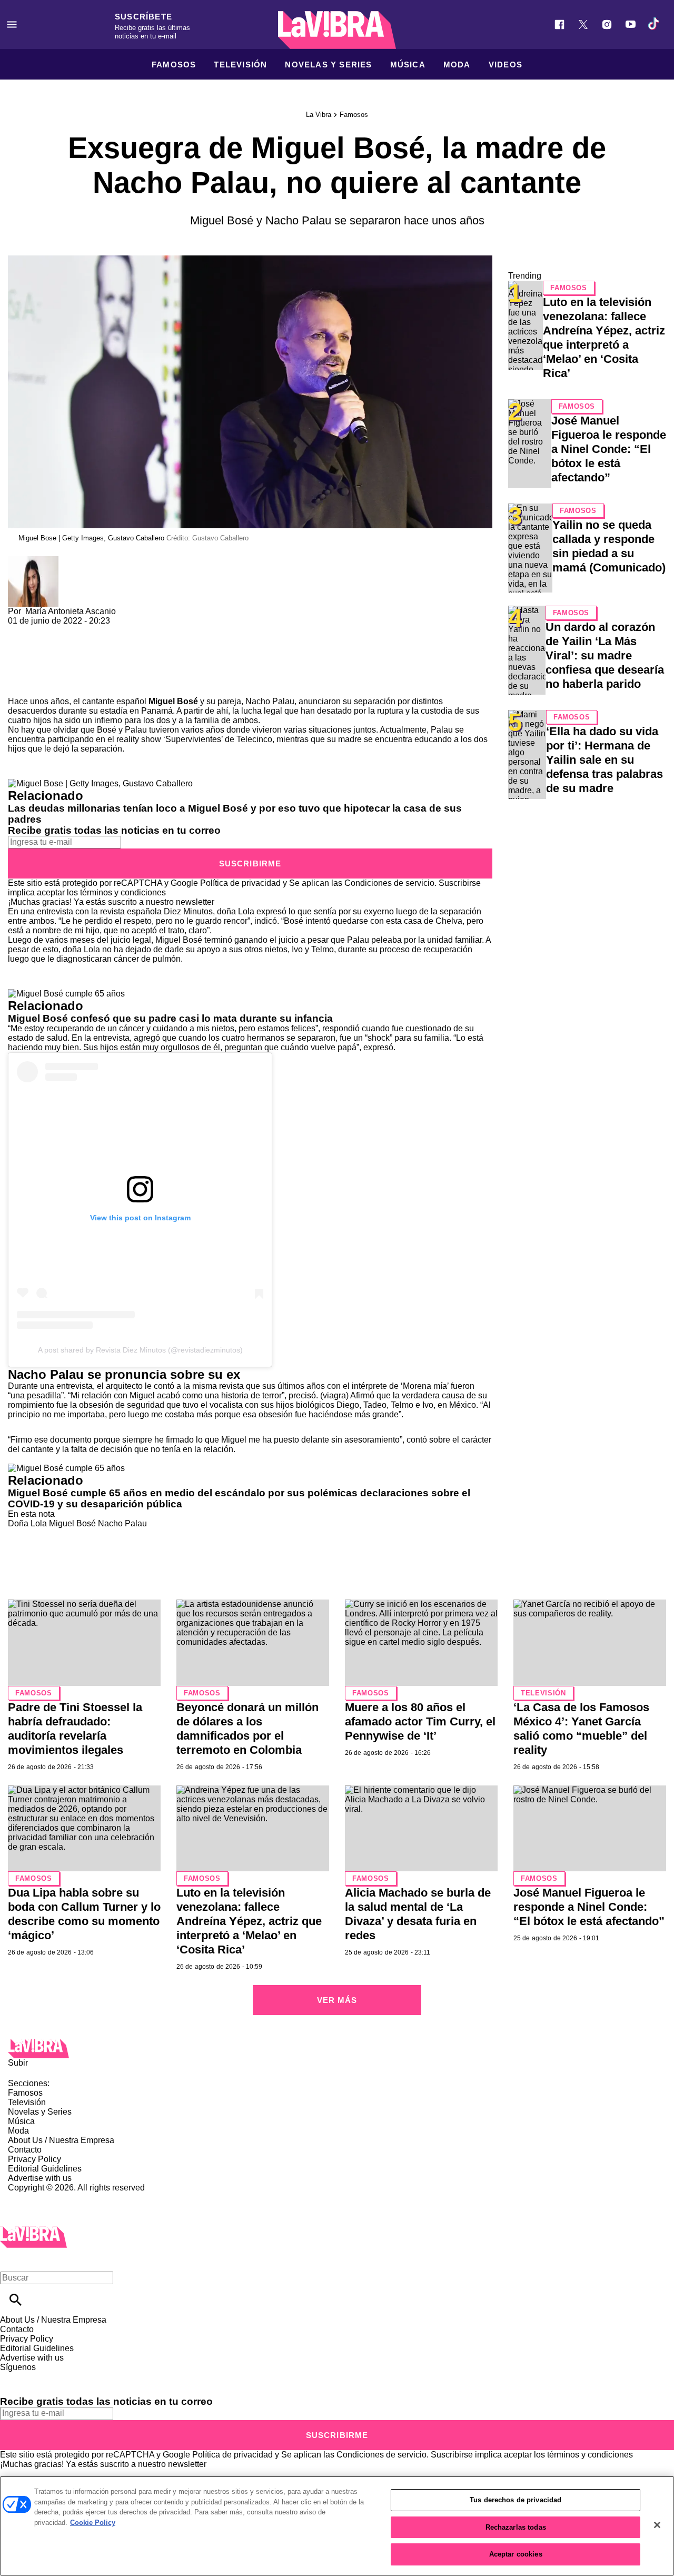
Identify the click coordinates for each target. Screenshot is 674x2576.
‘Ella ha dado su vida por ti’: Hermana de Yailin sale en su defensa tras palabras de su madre (604, 760)
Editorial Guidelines (45, 2169)
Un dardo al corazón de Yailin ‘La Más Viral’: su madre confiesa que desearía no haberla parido (605, 655)
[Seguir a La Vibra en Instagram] (607, 24)
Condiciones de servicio (389, 883)
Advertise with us (40, 2178)
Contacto (25, 2150)
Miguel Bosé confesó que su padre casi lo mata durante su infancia (170, 1018)
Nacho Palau (122, 1523)
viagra (334, 1395)
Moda (457, 65)
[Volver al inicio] (33, 2231)
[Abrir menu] (12, 24)
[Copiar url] (33, 661)
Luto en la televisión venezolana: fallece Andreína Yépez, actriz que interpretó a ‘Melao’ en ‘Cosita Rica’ (249, 1921)
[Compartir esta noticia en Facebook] (47, 630)
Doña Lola (27, 1523)
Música (408, 65)
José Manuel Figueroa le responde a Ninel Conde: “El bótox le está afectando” (609, 449)
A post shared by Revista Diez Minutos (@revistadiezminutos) (140, 1350)
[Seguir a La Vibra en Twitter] (583, 24)
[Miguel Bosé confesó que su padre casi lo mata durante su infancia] (66, 994)
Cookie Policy (93, 2523)
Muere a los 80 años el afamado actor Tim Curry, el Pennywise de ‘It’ (420, 1721)
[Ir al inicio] (337, 2049)
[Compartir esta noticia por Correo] (97, 630)
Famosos (174, 65)
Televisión (240, 65)
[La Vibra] (337, 30)
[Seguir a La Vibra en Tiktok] (654, 24)
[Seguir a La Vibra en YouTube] (631, 24)
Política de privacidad (240, 883)
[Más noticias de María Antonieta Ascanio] (33, 561)
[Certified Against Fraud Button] (46, 2197)
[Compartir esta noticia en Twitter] (72, 630)
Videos (506, 65)
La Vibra (319, 115)
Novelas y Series (328, 65)
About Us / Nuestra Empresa (61, 2140)
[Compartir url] (20, 685)
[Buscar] (16, 2300)
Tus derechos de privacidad (516, 2500)
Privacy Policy (34, 2159)
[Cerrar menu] (12, 2260)
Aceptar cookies (516, 2554)
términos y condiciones (123, 892)
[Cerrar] (657, 2525)
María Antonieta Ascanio (71, 611)
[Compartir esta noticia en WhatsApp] (21, 630)
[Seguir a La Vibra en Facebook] (559, 24)
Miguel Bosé (173, 701)
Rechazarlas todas (516, 2527)
